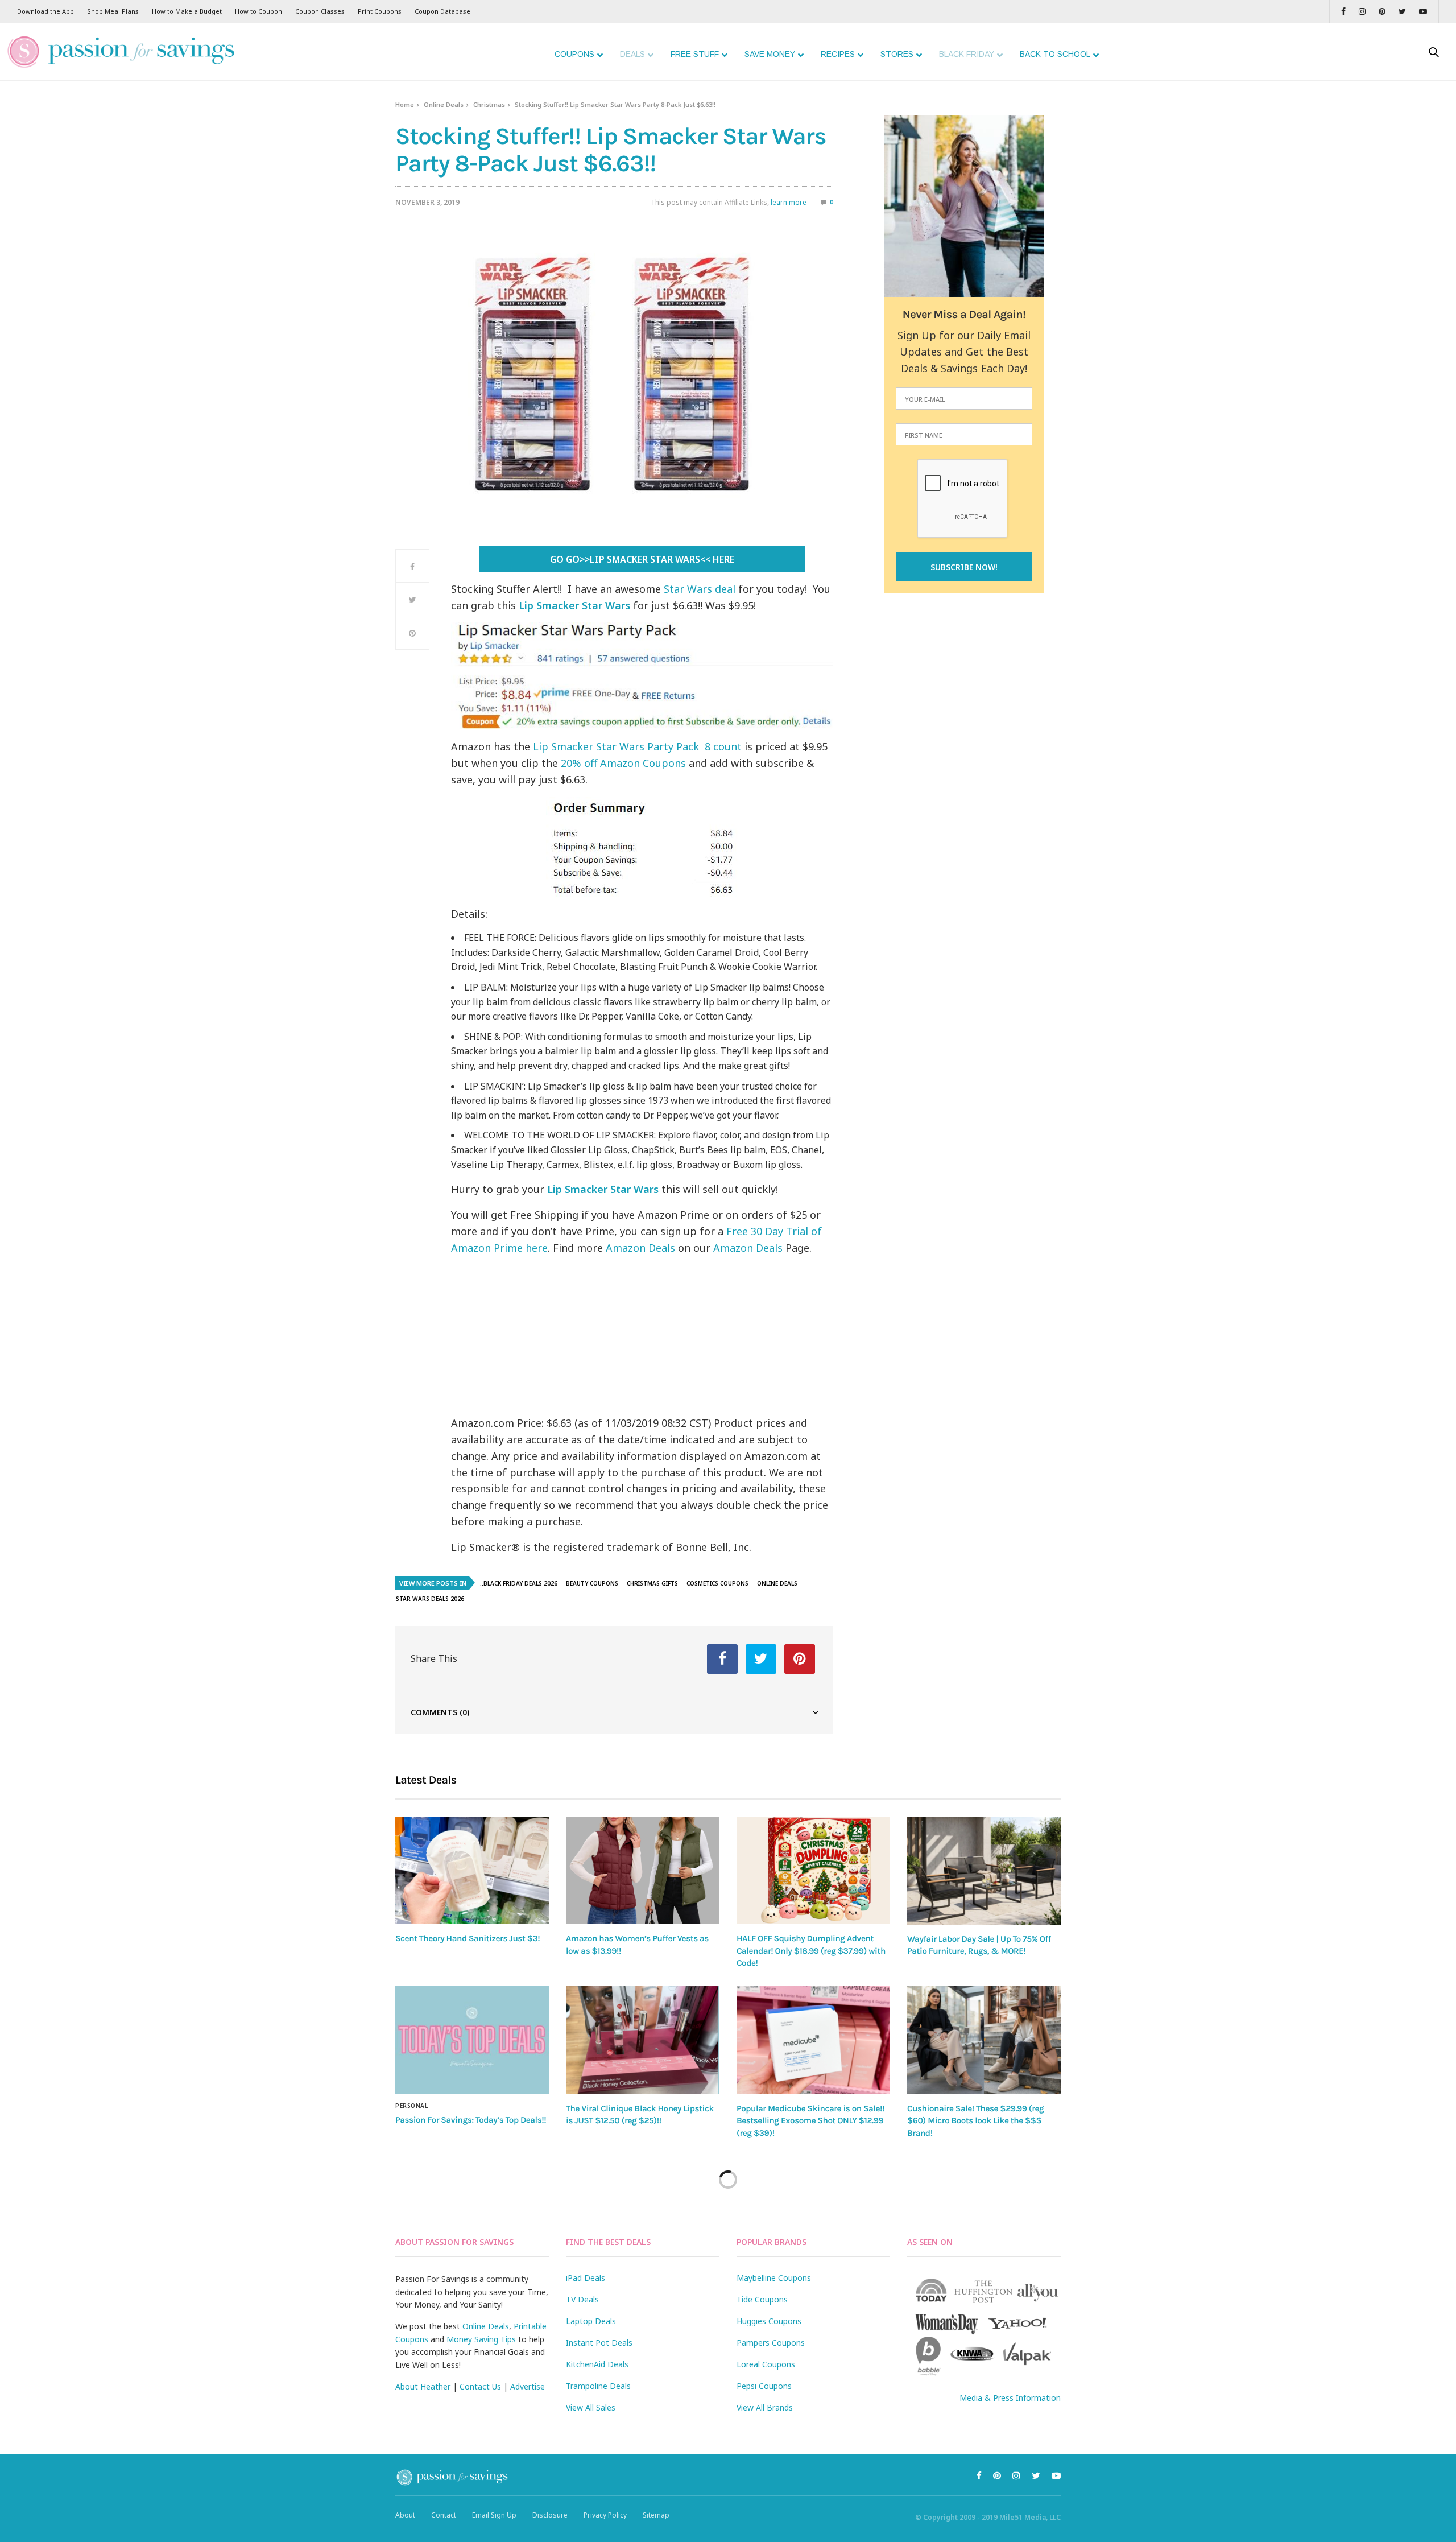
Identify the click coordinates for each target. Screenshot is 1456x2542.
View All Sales (591, 2407)
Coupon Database (442, 11)
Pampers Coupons (771, 2343)
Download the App (45, 11)
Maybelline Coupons (774, 2278)
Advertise (528, 2386)
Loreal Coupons (766, 2364)
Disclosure (550, 2515)
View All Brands (765, 2407)
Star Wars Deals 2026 (430, 1599)
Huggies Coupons (769, 2321)
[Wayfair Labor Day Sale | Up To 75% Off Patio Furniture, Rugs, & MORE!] (984, 1871)
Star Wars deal (700, 589)
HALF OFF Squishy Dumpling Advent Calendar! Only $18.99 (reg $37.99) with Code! (811, 1951)
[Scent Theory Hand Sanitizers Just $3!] (472, 1870)
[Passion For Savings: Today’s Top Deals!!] (472, 2040)
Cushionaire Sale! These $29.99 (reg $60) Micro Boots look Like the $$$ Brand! (975, 2121)
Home (405, 104)
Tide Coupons (762, 2299)
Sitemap (656, 2515)
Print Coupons (380, 11)
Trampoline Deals (598, 2386)
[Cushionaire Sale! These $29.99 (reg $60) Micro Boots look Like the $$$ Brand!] (984, 2040)
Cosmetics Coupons (717, 1583)
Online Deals (444, 104)
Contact (444, 2515)
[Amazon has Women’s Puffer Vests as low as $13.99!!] (643, 1870)
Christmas (489, 104)
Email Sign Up (494, 2515)
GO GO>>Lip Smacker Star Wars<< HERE (642, 559)
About (405, 2515)
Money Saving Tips (481, 2339)
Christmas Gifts (652, 1583)
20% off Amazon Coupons (623, 763)
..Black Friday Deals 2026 (519, 1583)
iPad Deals (586, 2278)
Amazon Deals (640, 1248)
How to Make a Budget (187, 11)
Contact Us (480, 2386)
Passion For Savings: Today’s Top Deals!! (471, 2120)
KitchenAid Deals (597, 2364)
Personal (411, 2106)
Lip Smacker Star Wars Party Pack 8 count (637, 746)
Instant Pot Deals (599, 2343)
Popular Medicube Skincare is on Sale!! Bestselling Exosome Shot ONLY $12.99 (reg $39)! (810, 2121)
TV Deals (582, 2299)
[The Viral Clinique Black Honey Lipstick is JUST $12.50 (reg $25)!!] (643, 2040)
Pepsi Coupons (764, 2386)
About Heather (423, 2386)
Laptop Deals (591, 2321)
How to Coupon (258, 11)
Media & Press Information (1010, 2398)
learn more (789, 202)
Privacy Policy (605, 2515)
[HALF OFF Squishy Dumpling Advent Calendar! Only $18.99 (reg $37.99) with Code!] (813, 1870)
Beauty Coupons (592, 1583)
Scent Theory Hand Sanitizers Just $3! (468, 1938)
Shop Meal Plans (113, 11)
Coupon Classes (320, 11)
